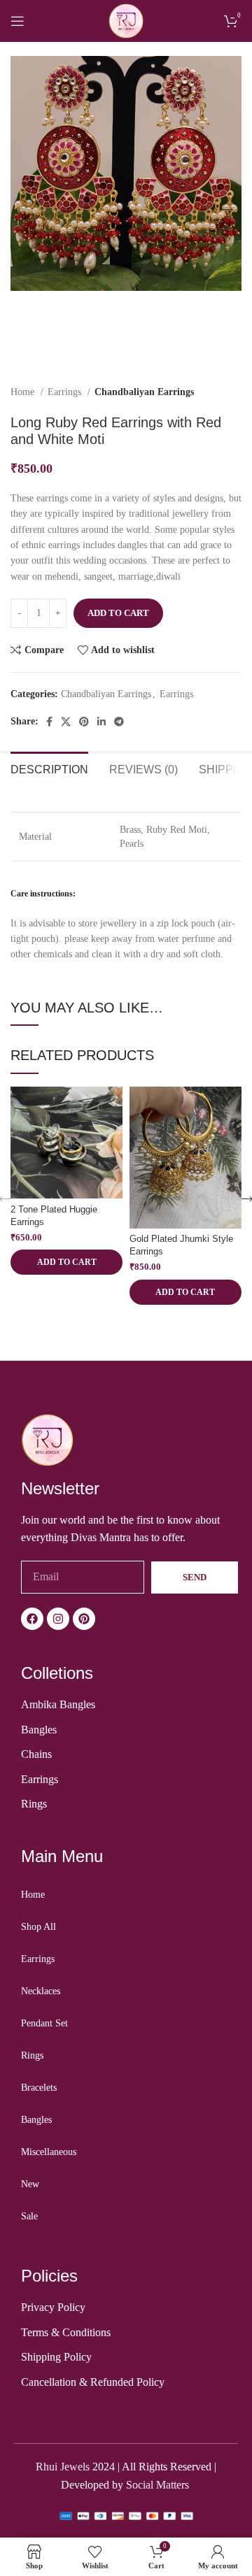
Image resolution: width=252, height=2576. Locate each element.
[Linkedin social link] (101, 722)
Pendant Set (44, 2023)
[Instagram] (58, 1619)
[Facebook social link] (49, 722)
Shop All (38, 1927)
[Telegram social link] (119, 722)
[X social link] (66, 722)
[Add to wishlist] (110, 1099)
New (30, 2184)
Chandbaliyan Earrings (144, 392)
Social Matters (159, 2485)
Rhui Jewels (63, 2467)
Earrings (66, 392)
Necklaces (41, 1991)
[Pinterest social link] (84, 722)
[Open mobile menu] (17, 21)
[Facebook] (32, 1619)
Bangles (36, 2120)
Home (24, 392)
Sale (29, 2216)
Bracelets (39, 2088)
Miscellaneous (49, 2152)
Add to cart (118, 613)
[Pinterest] (84, 1619)
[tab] (49, 768)
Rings (32, 2055)
